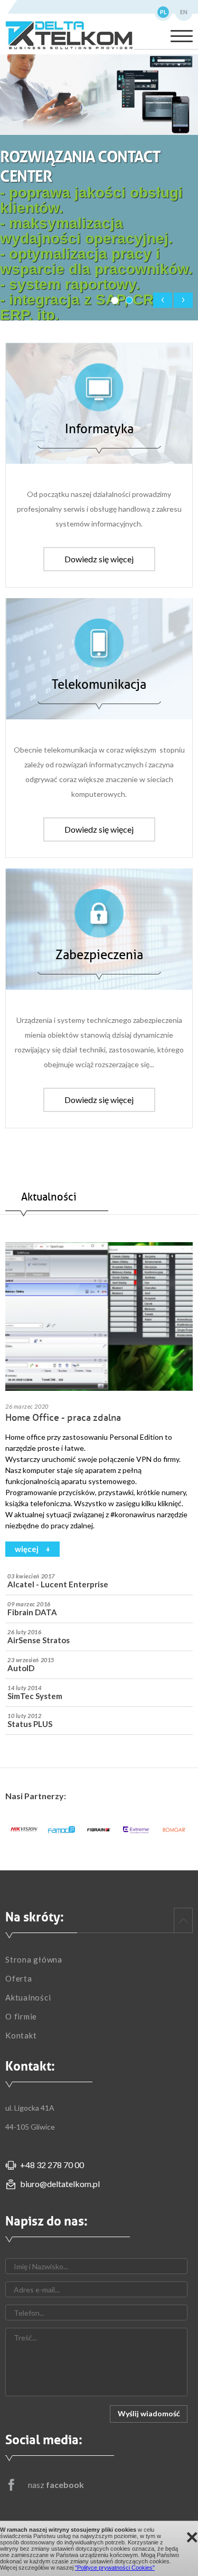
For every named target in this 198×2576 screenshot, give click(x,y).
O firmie (21, 2016)
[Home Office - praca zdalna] (99, 1317)
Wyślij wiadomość (149, 2413)
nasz (56, 2485)
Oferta (19, 1978)
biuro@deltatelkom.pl (60, 2184)
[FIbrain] (99, 1830)
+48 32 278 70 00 (52, 2165)
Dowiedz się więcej (99, 559)
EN (184, 12)
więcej (27, 1549)
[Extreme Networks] (136, 1830)
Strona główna (34, 1959)
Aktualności (28, 1997)
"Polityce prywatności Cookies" (115, 2568)
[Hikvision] (24, 1830)
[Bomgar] (174, 1830)
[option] (24, 1830)
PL (163, 12)
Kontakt (21, 2035)
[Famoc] (62, 1830)
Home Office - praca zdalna (63, 1418)
